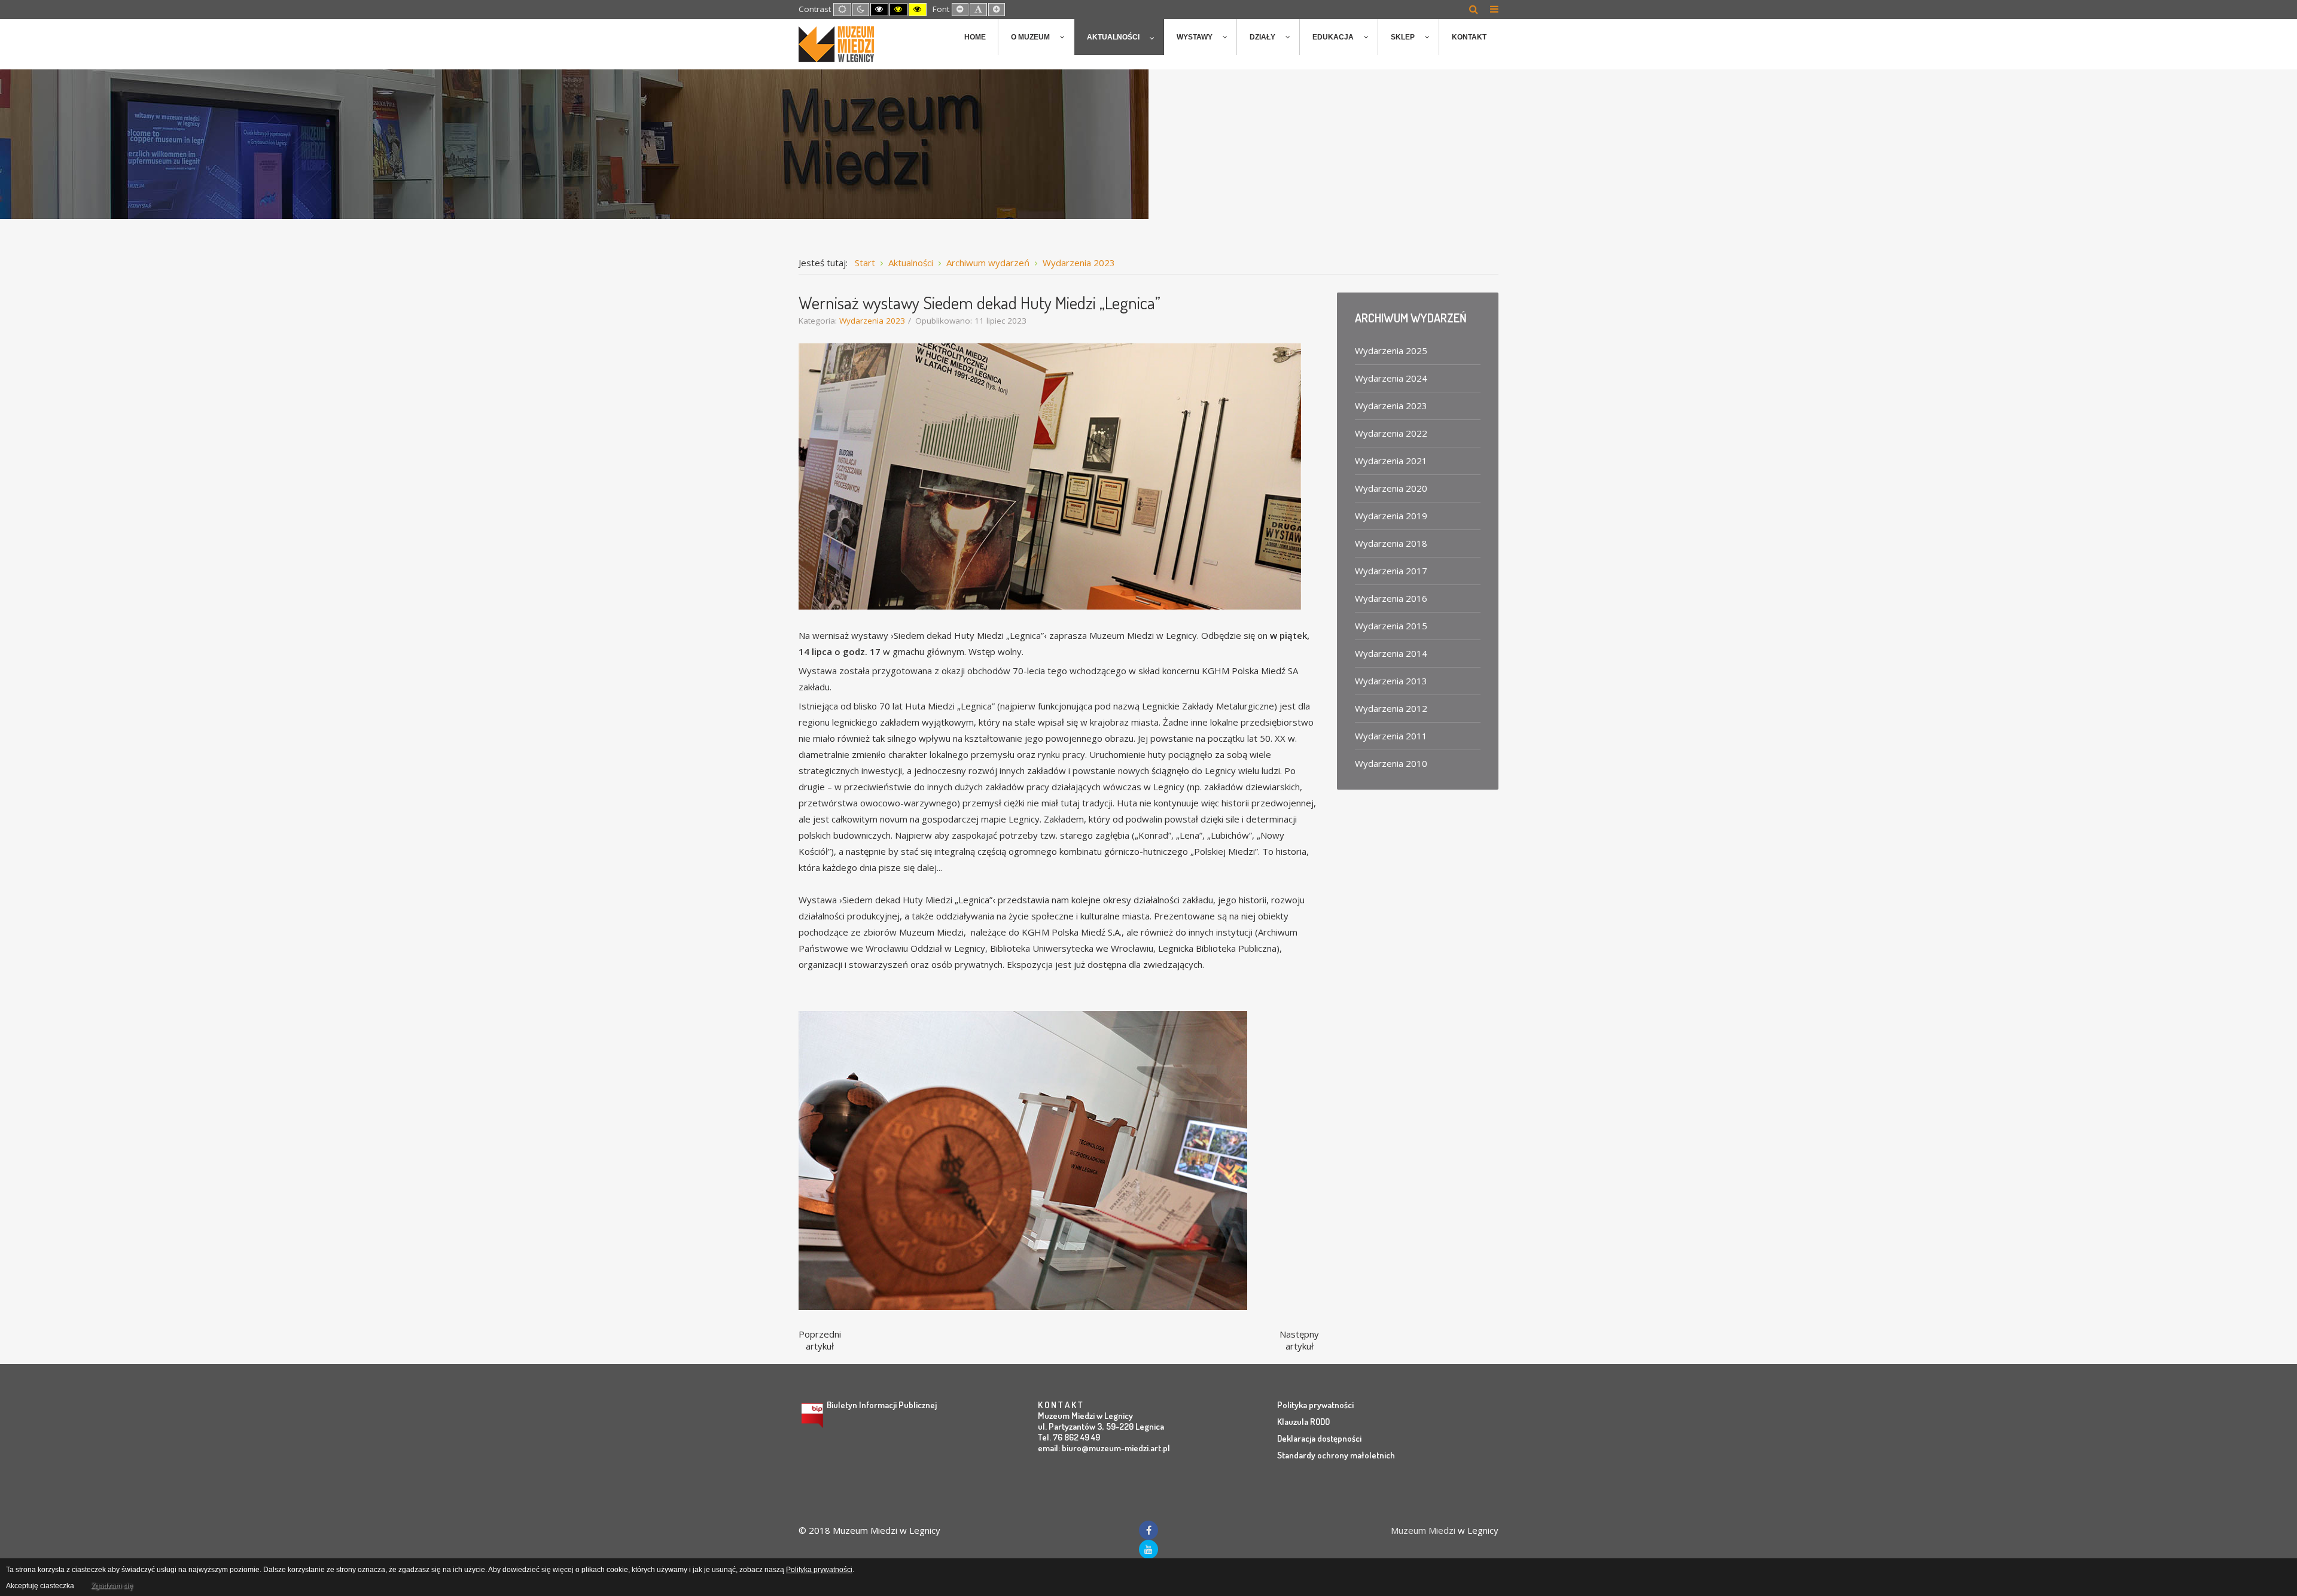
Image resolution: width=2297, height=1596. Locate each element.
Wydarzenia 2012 (1391, 708)
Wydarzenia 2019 (1391, 516)
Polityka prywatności (1315, 1405)
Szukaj (1474, 9)
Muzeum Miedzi (1423, 1530)
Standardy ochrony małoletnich (1336, 1455)
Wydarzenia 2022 (1391, 433)
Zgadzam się (112, 1586)
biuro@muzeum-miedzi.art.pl (1116, 1448)
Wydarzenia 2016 (1391, 598)
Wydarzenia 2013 (1391, 681)
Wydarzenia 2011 (1391, 736)
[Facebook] (1148, 1530)
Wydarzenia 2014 (1391, 653)
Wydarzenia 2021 (1391, 461)
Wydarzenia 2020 (1391, 488)
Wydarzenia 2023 (872, 321)
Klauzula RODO (1303, 1422)
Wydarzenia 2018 (1391, 543)
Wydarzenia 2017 (1391, 571)
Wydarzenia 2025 (1391, 351)
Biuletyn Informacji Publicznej (882, 1405)
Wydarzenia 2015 (1391, 626)
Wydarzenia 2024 (1391, 378)
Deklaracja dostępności (1319, 1438)
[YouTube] (1148, 1549)
